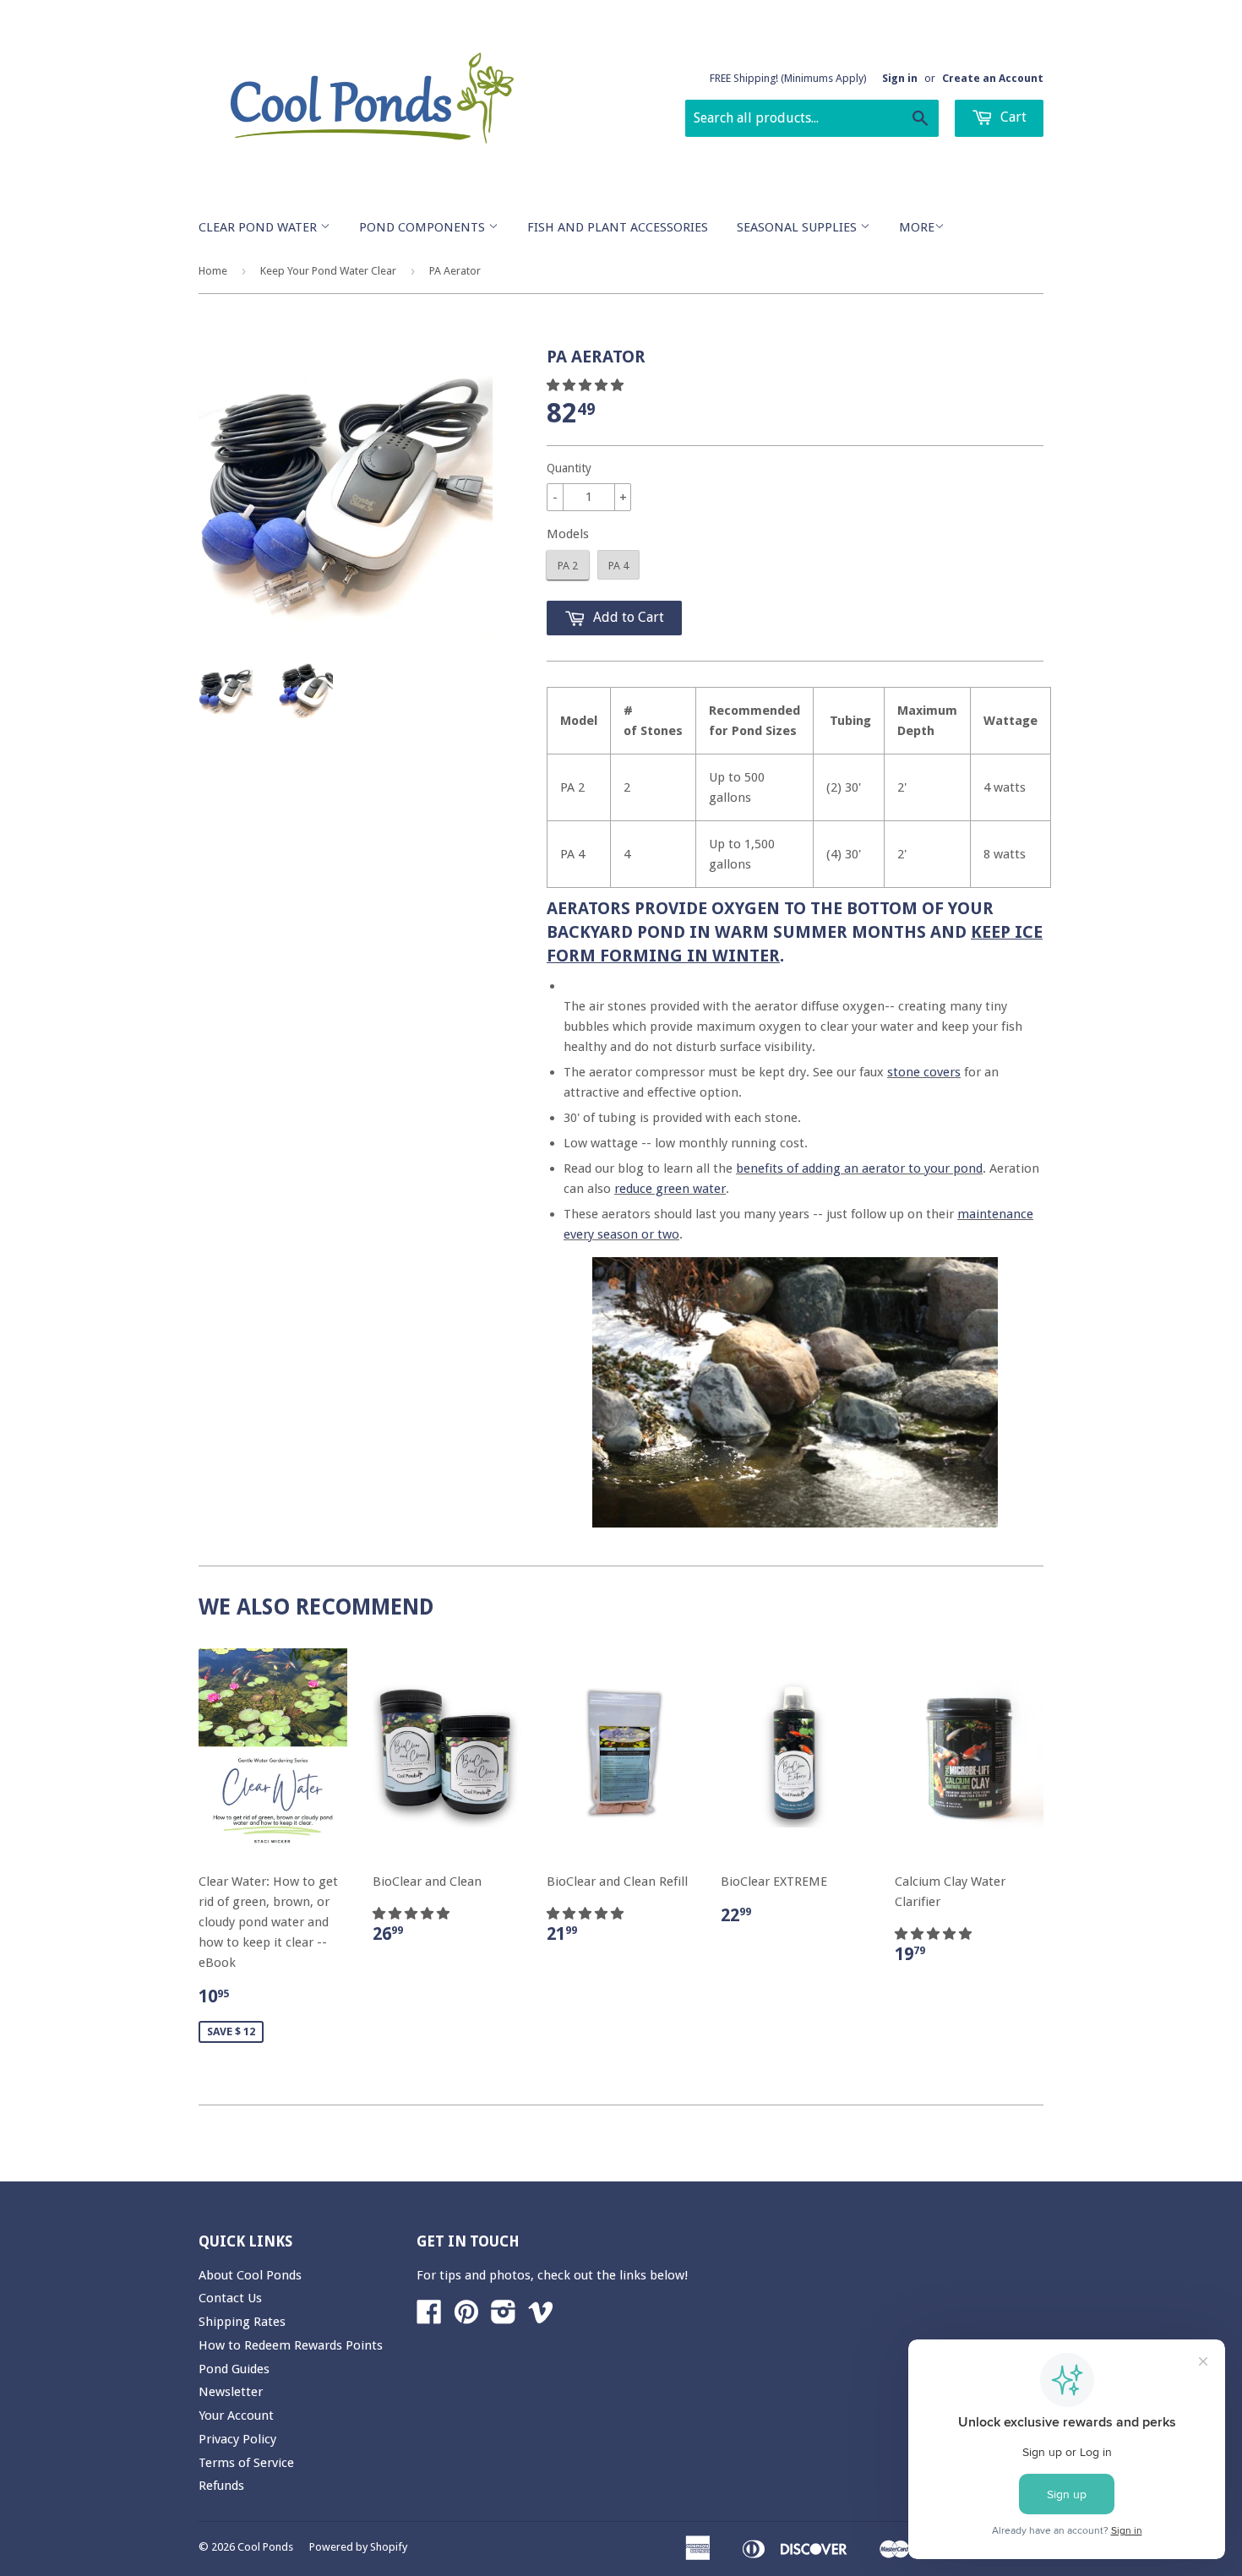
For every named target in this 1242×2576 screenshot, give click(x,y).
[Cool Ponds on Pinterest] (466, 2317)
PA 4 (618, 566)
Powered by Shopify (358, 2547)
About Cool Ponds (250, 2275)
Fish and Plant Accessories (618, 227)
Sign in (900, 78)
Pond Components (424, 227)
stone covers (924, 1072)
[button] (587, 385)
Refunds (221, 2486)
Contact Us (230, 2298)
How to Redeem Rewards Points (291, 2345)
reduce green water (670, 1189)
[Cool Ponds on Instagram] (504, 2317)
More (917, 227)
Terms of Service (246, 2463)
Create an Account (993, 78)
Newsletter (231, 2392)
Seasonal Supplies (798, 227)
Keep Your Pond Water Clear (328, 271)
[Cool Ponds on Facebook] (429, 2317)
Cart (1012, 117)
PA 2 (568, 566)
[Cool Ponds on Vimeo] (541, 2317)
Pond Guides (234, 2369)
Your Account (236, 2415)
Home (213, 271)
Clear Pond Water (259, 227)
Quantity (569, 468)
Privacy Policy (237, 2439)
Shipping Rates (242, 2322)
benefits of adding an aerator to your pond (859, 1168)
